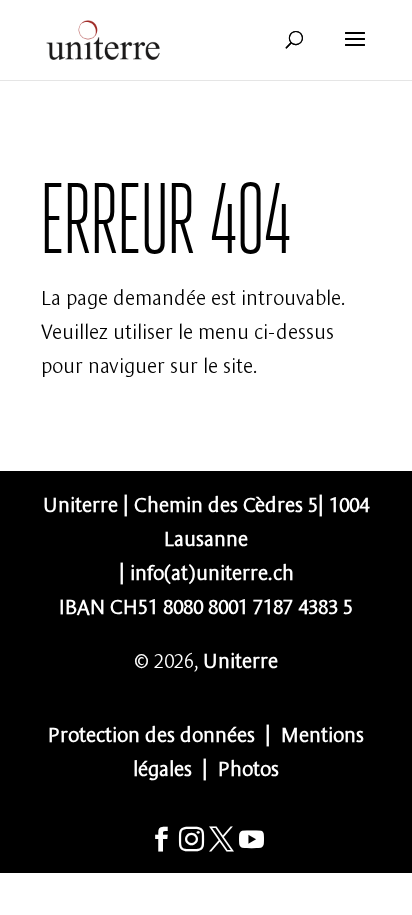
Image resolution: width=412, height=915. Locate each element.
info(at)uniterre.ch (212, 570)
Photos (248, 766)
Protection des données (151, 732)
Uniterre (240, 658)
